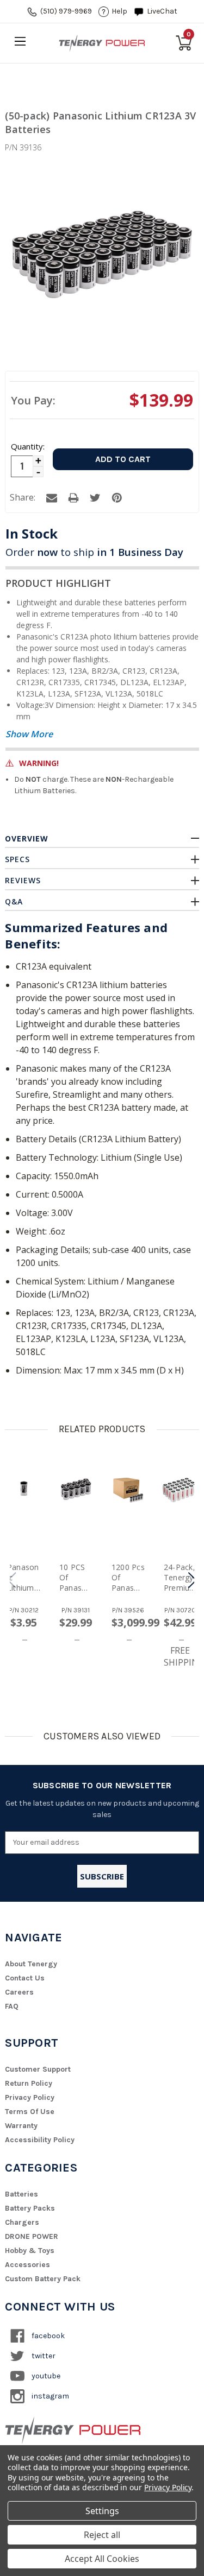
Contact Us (25, 1978)
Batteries (21, 2194)
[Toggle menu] (20, 41)
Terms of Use (30, 2112)
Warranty (21, 2126)
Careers (19, 1992)
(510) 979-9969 (66, 11)
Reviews (23, 880)
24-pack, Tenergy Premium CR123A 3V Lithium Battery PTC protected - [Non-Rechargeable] (180, 1577)
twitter (43, 2356)
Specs (17, 859)
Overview (27, 838)
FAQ (12, 2006)
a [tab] (52, 498)
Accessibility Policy (40, 2140)
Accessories (27, 2265)
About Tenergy (31, 1964)
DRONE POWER (32, 2236)
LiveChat (162, 11)
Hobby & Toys (30, 2251)
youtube (45, 2376)
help (119, 11)
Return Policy (29, 2083)
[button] (192, 1580)
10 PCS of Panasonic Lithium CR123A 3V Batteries (75, 1577)
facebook (47, 2336)
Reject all (102, 2535)
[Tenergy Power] (102, 43)
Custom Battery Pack (43, 2279)
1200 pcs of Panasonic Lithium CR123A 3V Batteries (128, 1577)
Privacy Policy (30, 2097)
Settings (102, 2511)
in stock (32, 533)
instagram (50, 2396)
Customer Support (38, 2069)
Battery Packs (30, 2208)
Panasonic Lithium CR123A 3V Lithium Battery (23, 1577)
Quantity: (27, 446)
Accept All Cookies (102, 2559)
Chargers (22, 2222)
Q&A (14, 901)
